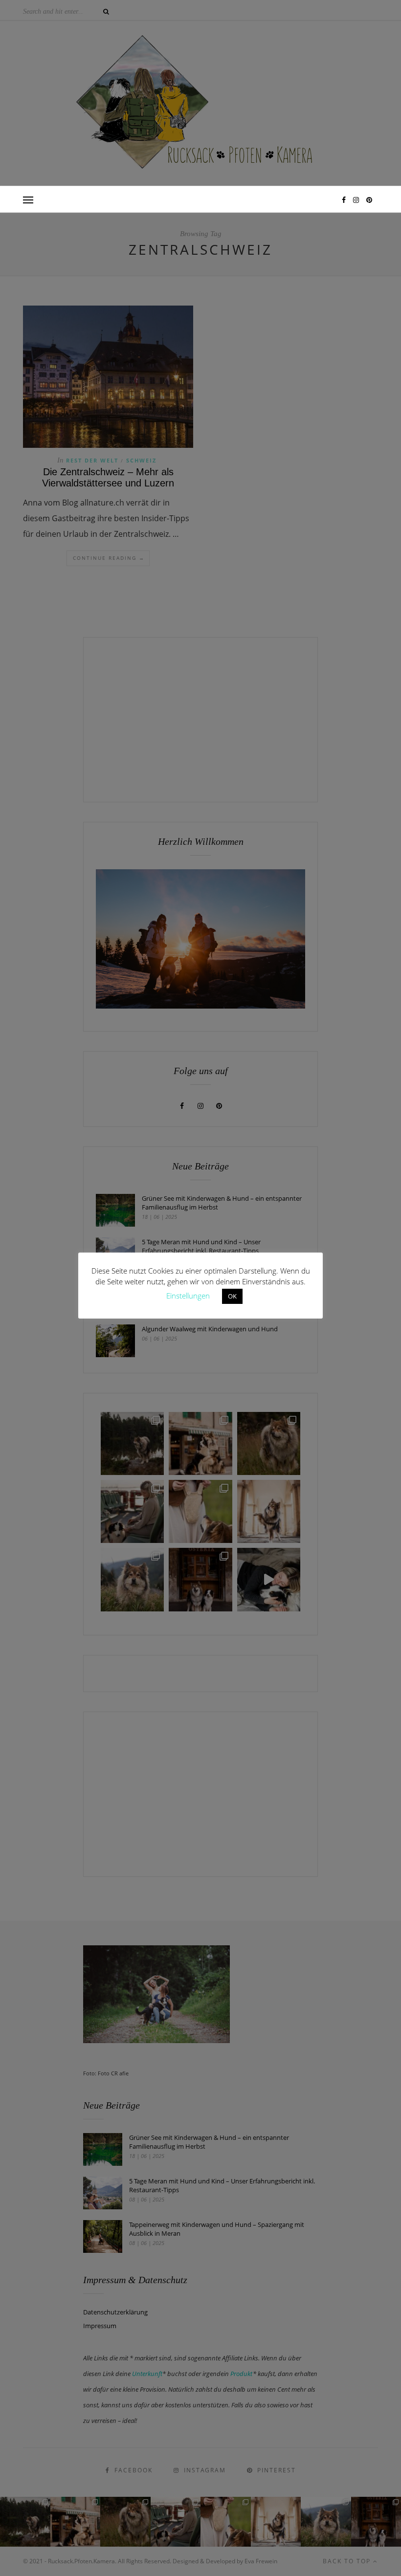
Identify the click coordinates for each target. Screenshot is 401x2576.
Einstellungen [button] (188, 1296)
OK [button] (232, 1296)
